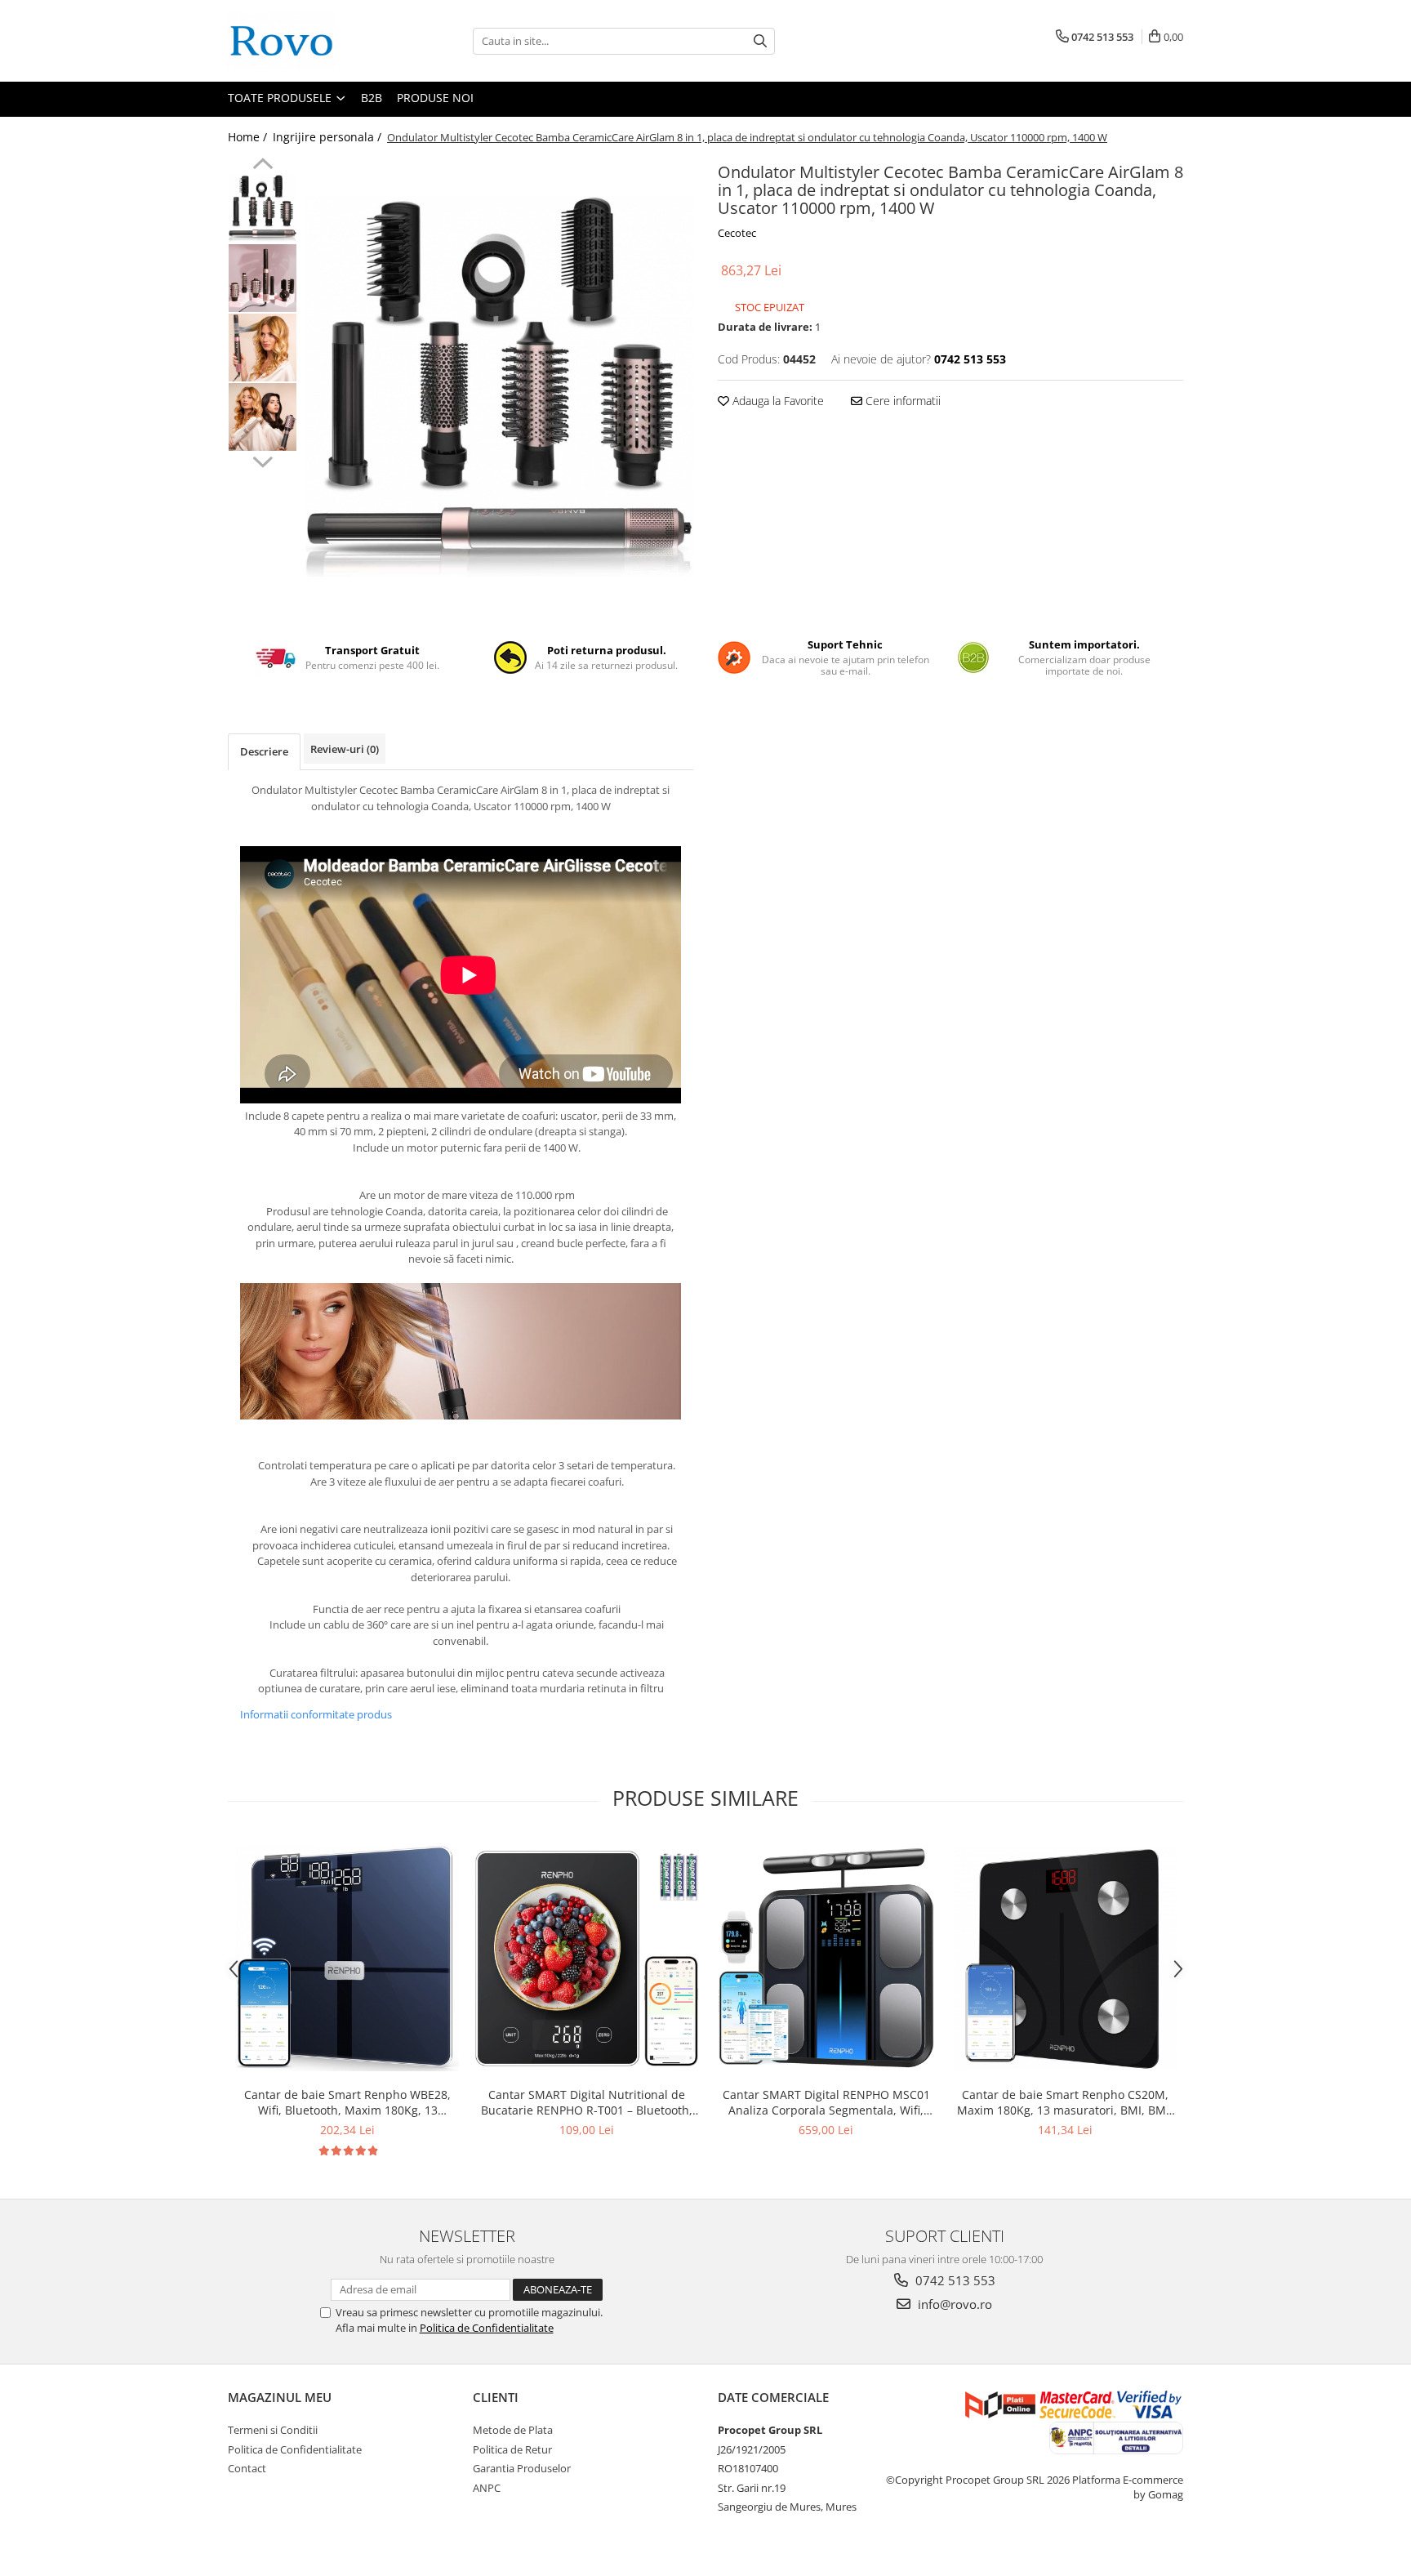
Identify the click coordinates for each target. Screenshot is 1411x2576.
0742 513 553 (954, 2280)
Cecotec (737, 233)
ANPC (487, 2488)
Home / (249, 137)
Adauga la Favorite (777, 401)
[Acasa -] (309, 41)
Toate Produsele (281, 98)
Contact (247, 2468)
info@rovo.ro (953, 2304)
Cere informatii (901, 401)
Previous (263, 166)
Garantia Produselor (522, 2468)
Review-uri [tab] (345, 749)
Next (263, 460)
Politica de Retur (512, 2449)
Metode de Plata (513, 2430)
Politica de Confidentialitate (487, 2328)
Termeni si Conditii (273, 2430)
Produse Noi (435, 98)
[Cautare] (760, 41)
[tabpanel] (499, 386)
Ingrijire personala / (329, 137)
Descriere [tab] (264, 751)
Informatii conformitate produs (316, 1714)
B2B (372, 98)
